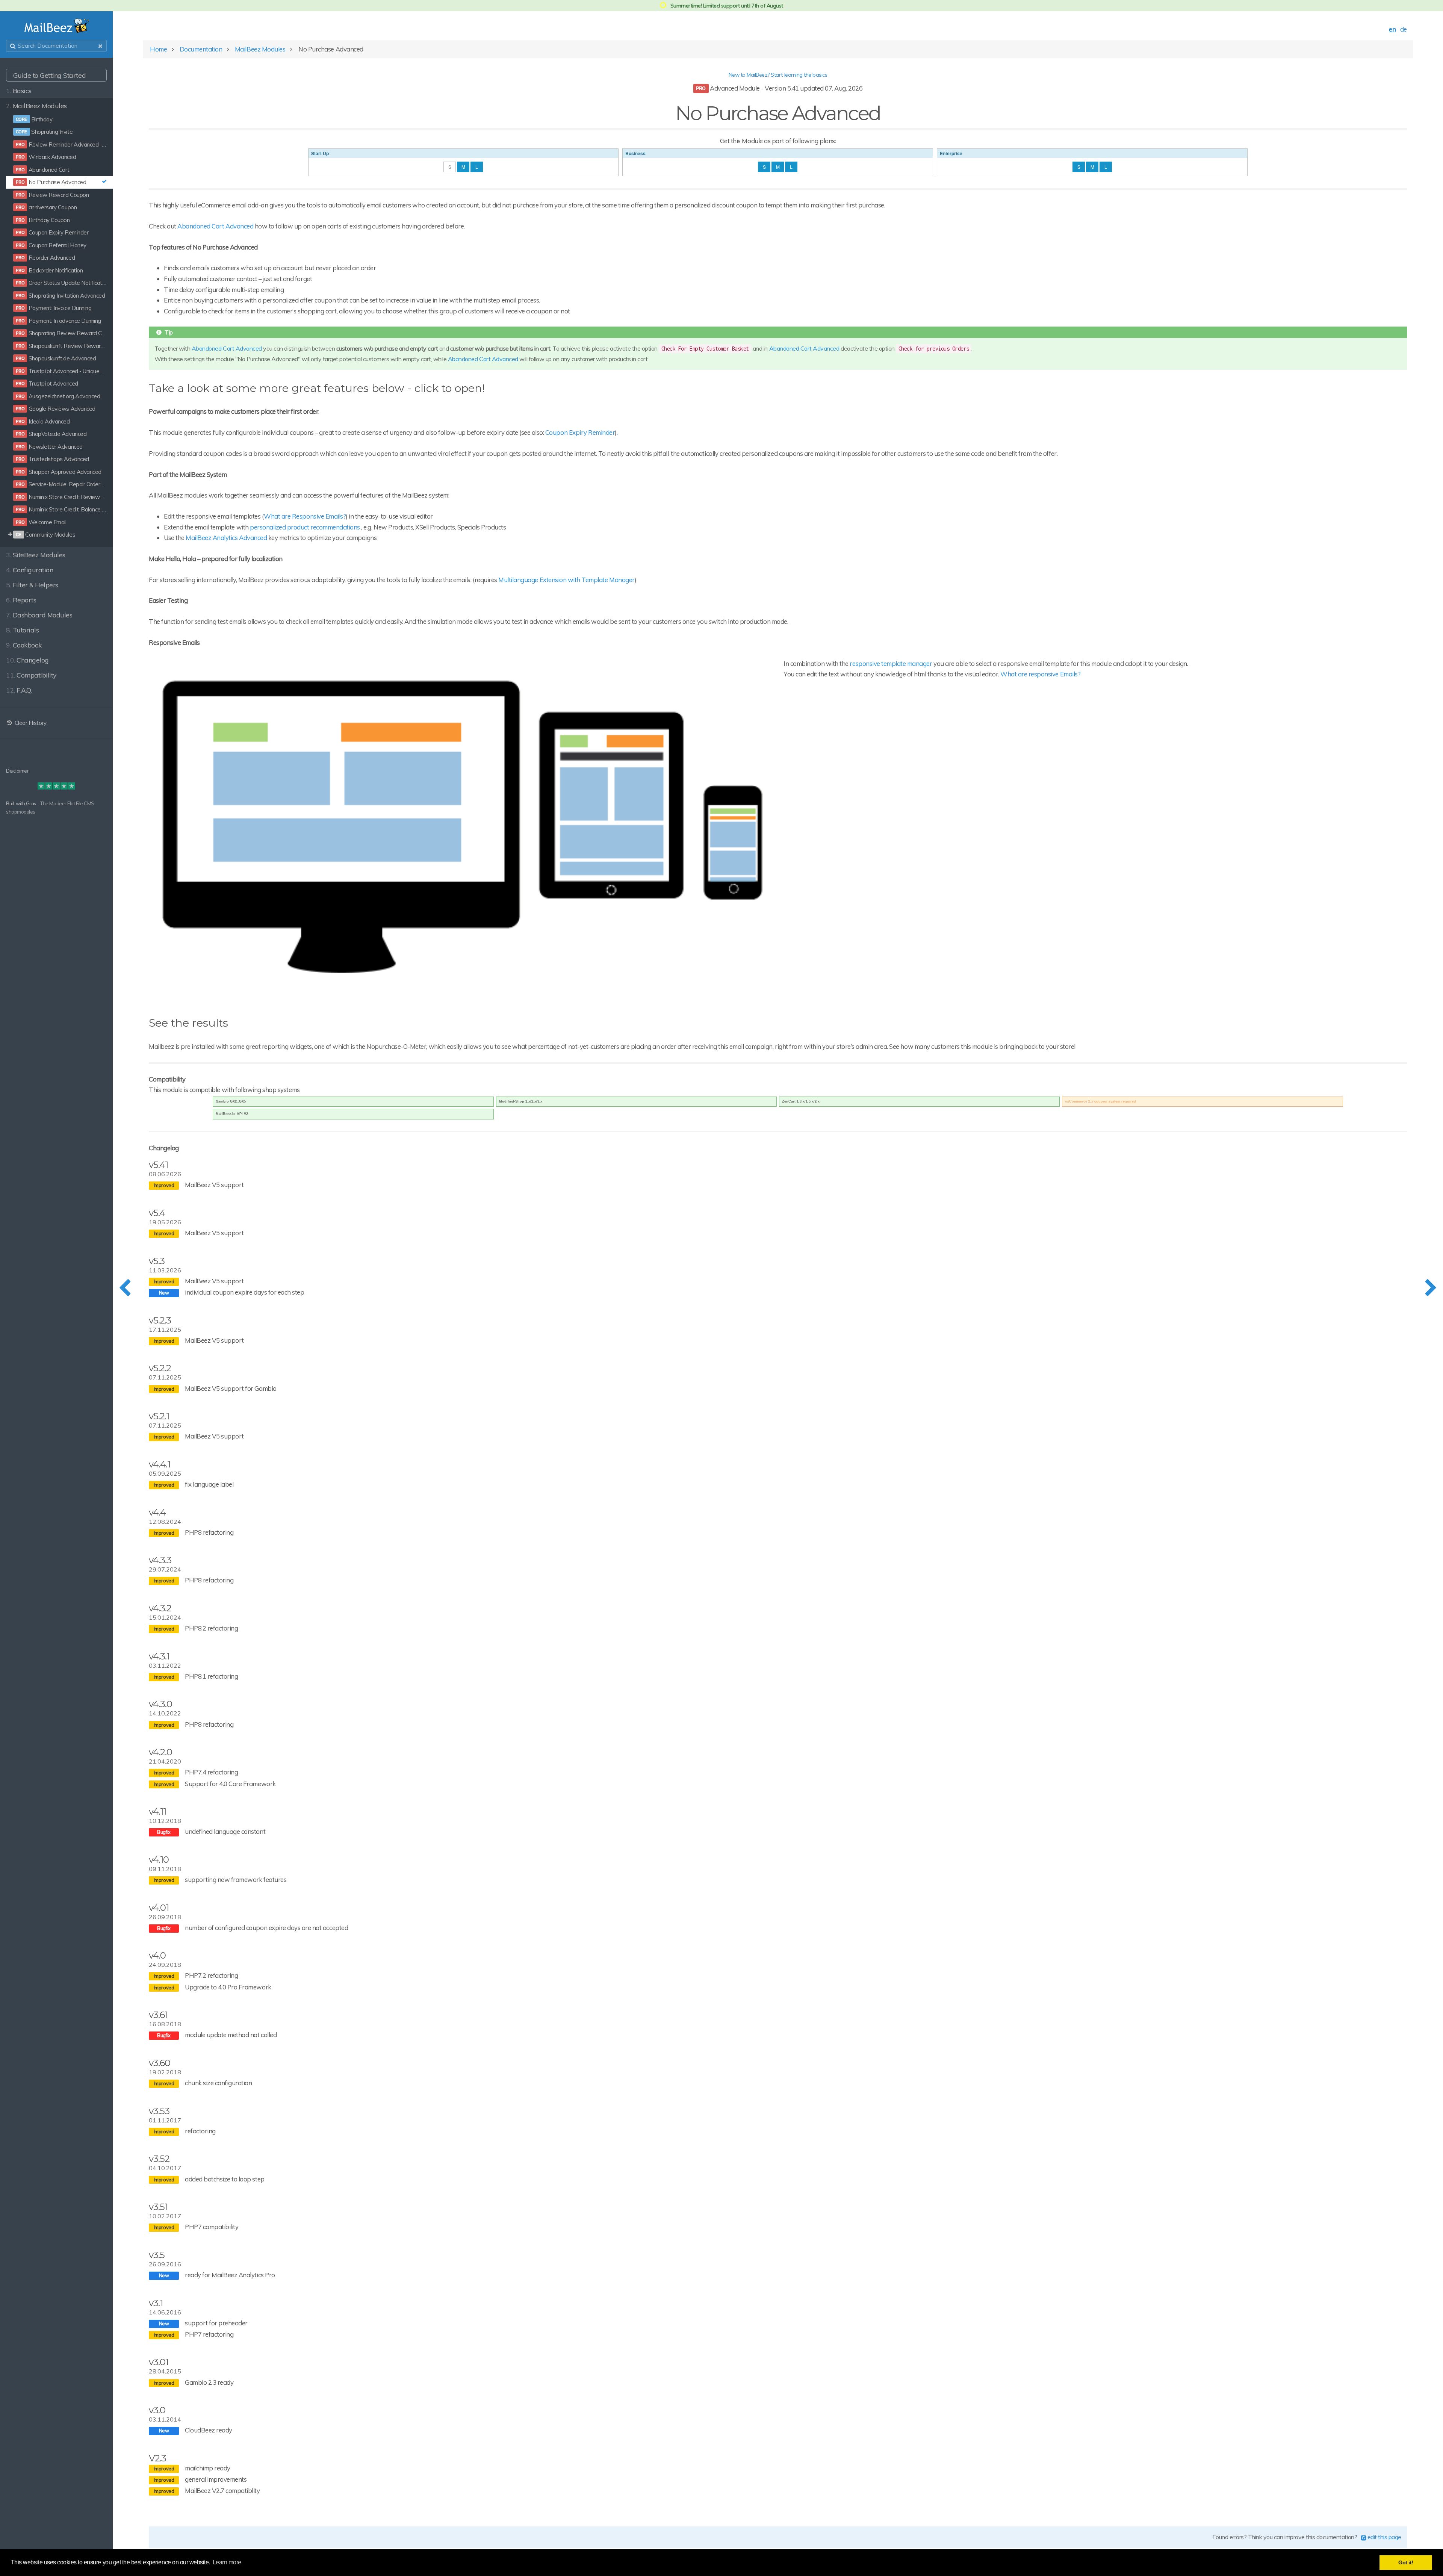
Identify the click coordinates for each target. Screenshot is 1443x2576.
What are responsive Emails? (1040, 674)
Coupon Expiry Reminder (580, 432)
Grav (31, 803)
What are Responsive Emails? (305, 516)
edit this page (1384, 2537)
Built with (16, 803)
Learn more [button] (227, 2562)
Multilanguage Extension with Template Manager (566, 580)
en (1392, 29)
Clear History (30, 723)
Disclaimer (17, 771)
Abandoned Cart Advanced (215, 226)
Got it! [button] (1406, 2562)
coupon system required (1115, 1101)
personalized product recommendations (305, 527)
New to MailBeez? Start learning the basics (778, 75)
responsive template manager (891, 663)
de (1404, 29)
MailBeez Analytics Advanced (226, 538)
